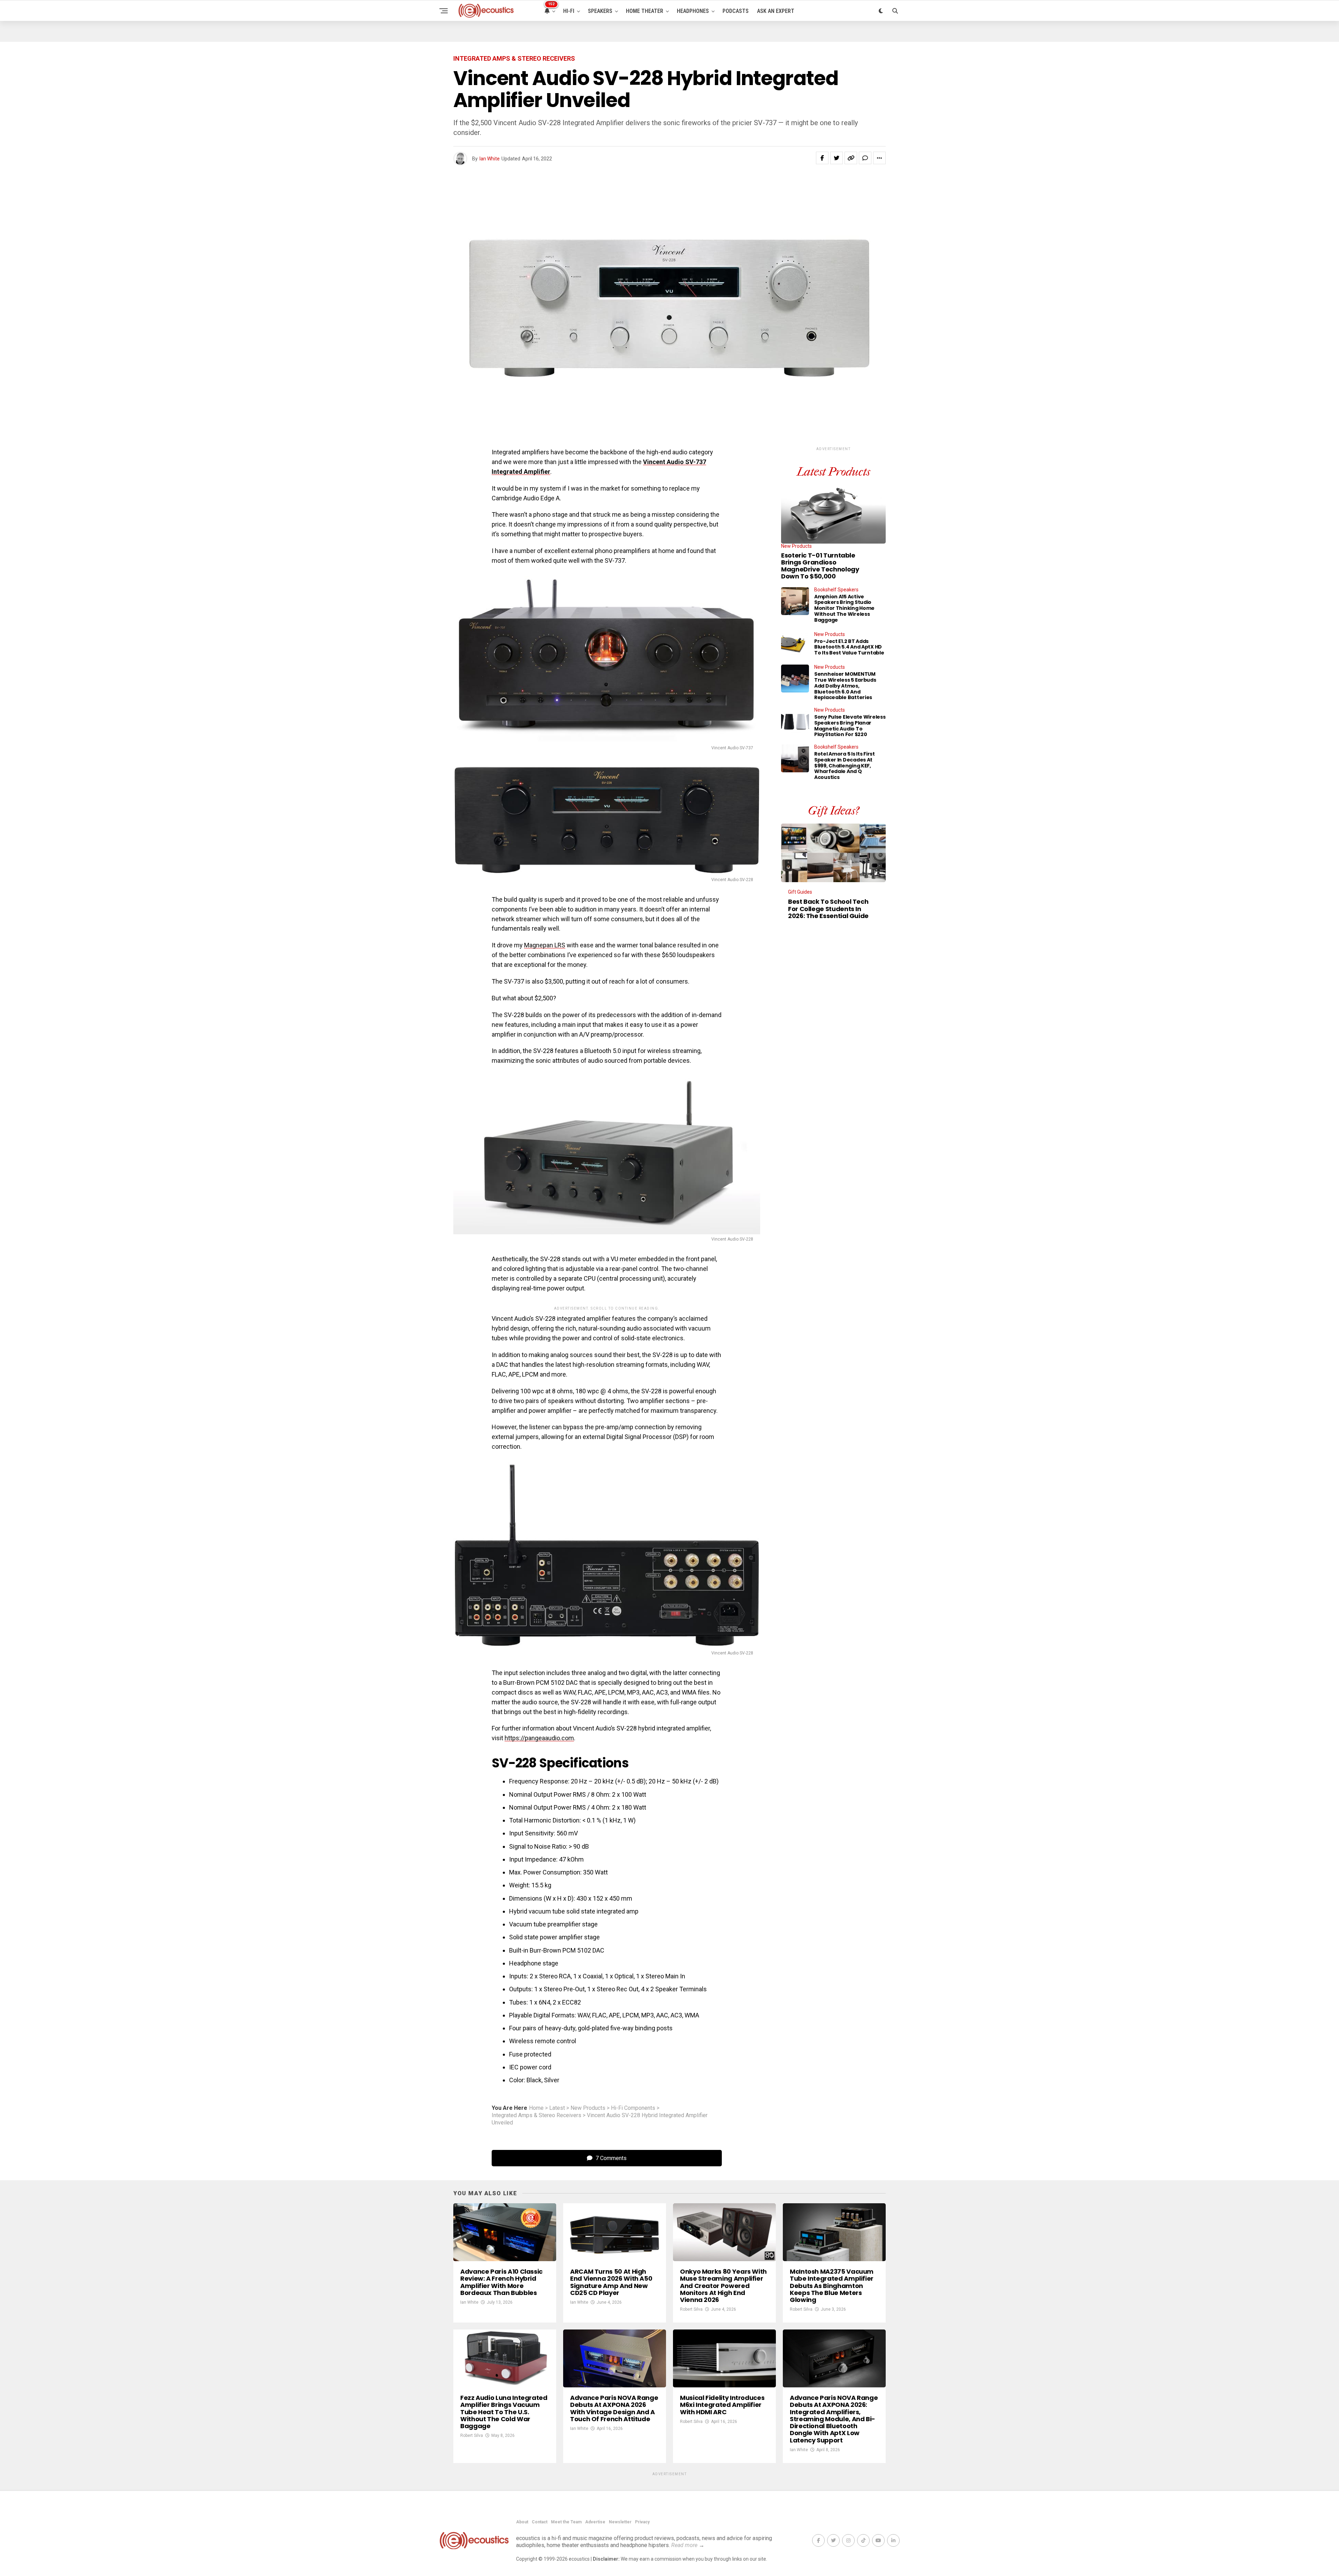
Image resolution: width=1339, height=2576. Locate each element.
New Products (588, 2108)
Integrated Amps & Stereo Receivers (536, 2115)
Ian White (490, 159)
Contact (540, 2522)
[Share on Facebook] (822, 158)
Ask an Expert (776, 11)
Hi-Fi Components (633, 2108)
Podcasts (736, 11)
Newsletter (620, 2522)
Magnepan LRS (545, 945)
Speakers (600, 11)
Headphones (693, 11)
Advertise (595, 2522)
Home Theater (645, 11)
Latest (557, 2108)
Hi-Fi (569, 11)
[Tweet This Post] (837, 158)
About (522, 2522)
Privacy (642, 2522)
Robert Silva (691, 2309)
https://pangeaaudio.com (539, 1738)
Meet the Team (566, 2522)
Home (536, 2108)
